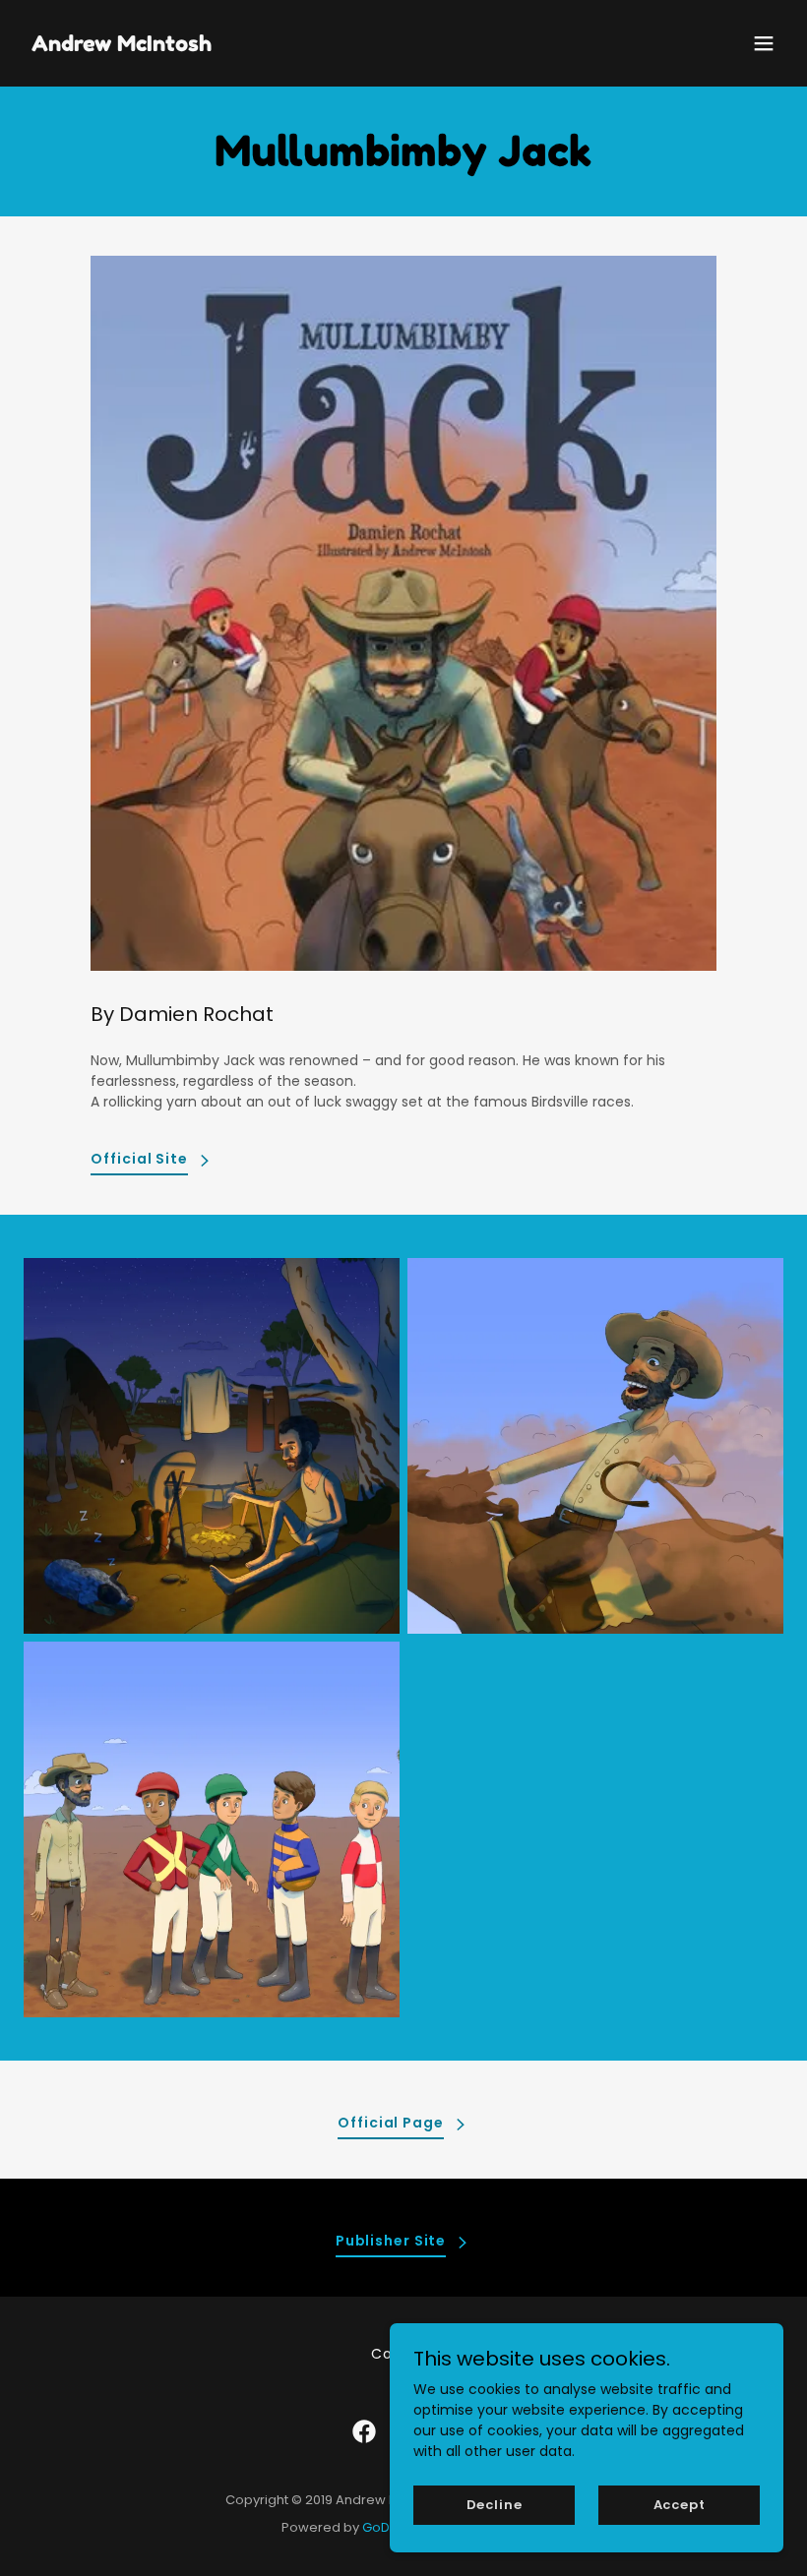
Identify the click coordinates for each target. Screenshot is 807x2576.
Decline (495, 2505)
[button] (764, 43)
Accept (680, 2505)
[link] (122, 46)
